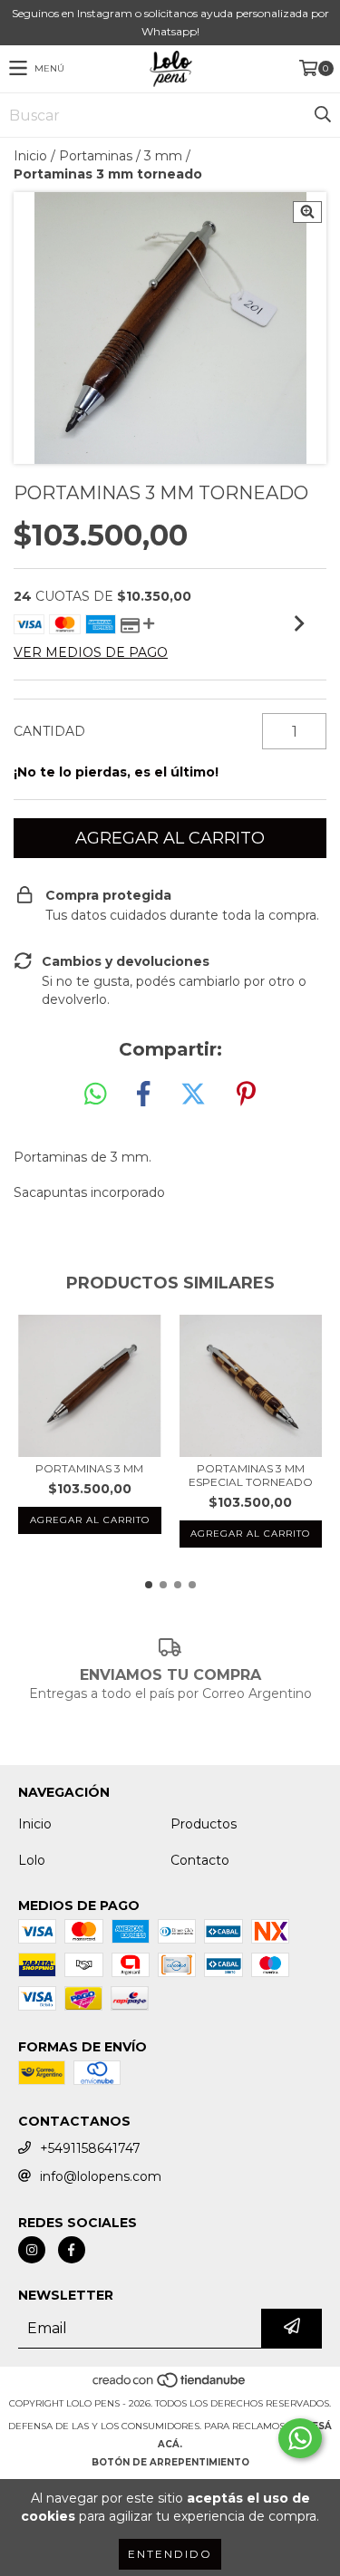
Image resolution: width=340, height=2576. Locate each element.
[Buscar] (322, 115)
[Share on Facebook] (143, 1095)
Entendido (170, 2554)
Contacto (200, 1860)
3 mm (163, 156)
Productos (204, 1824)
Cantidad (49, 731)
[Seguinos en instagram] (32, 2250)
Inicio (30, 156)
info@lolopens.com (101, 2176)
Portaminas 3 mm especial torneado (251, 1475)
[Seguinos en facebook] (72, 2250)
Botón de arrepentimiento (170, 2462)
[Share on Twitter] (193, 1095)
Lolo (32, 1860)
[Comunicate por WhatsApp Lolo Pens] (300, 2438)
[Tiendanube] (170, 2385)
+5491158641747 (90, 2148)
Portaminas (96, 156)
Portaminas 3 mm (89, 1468)
